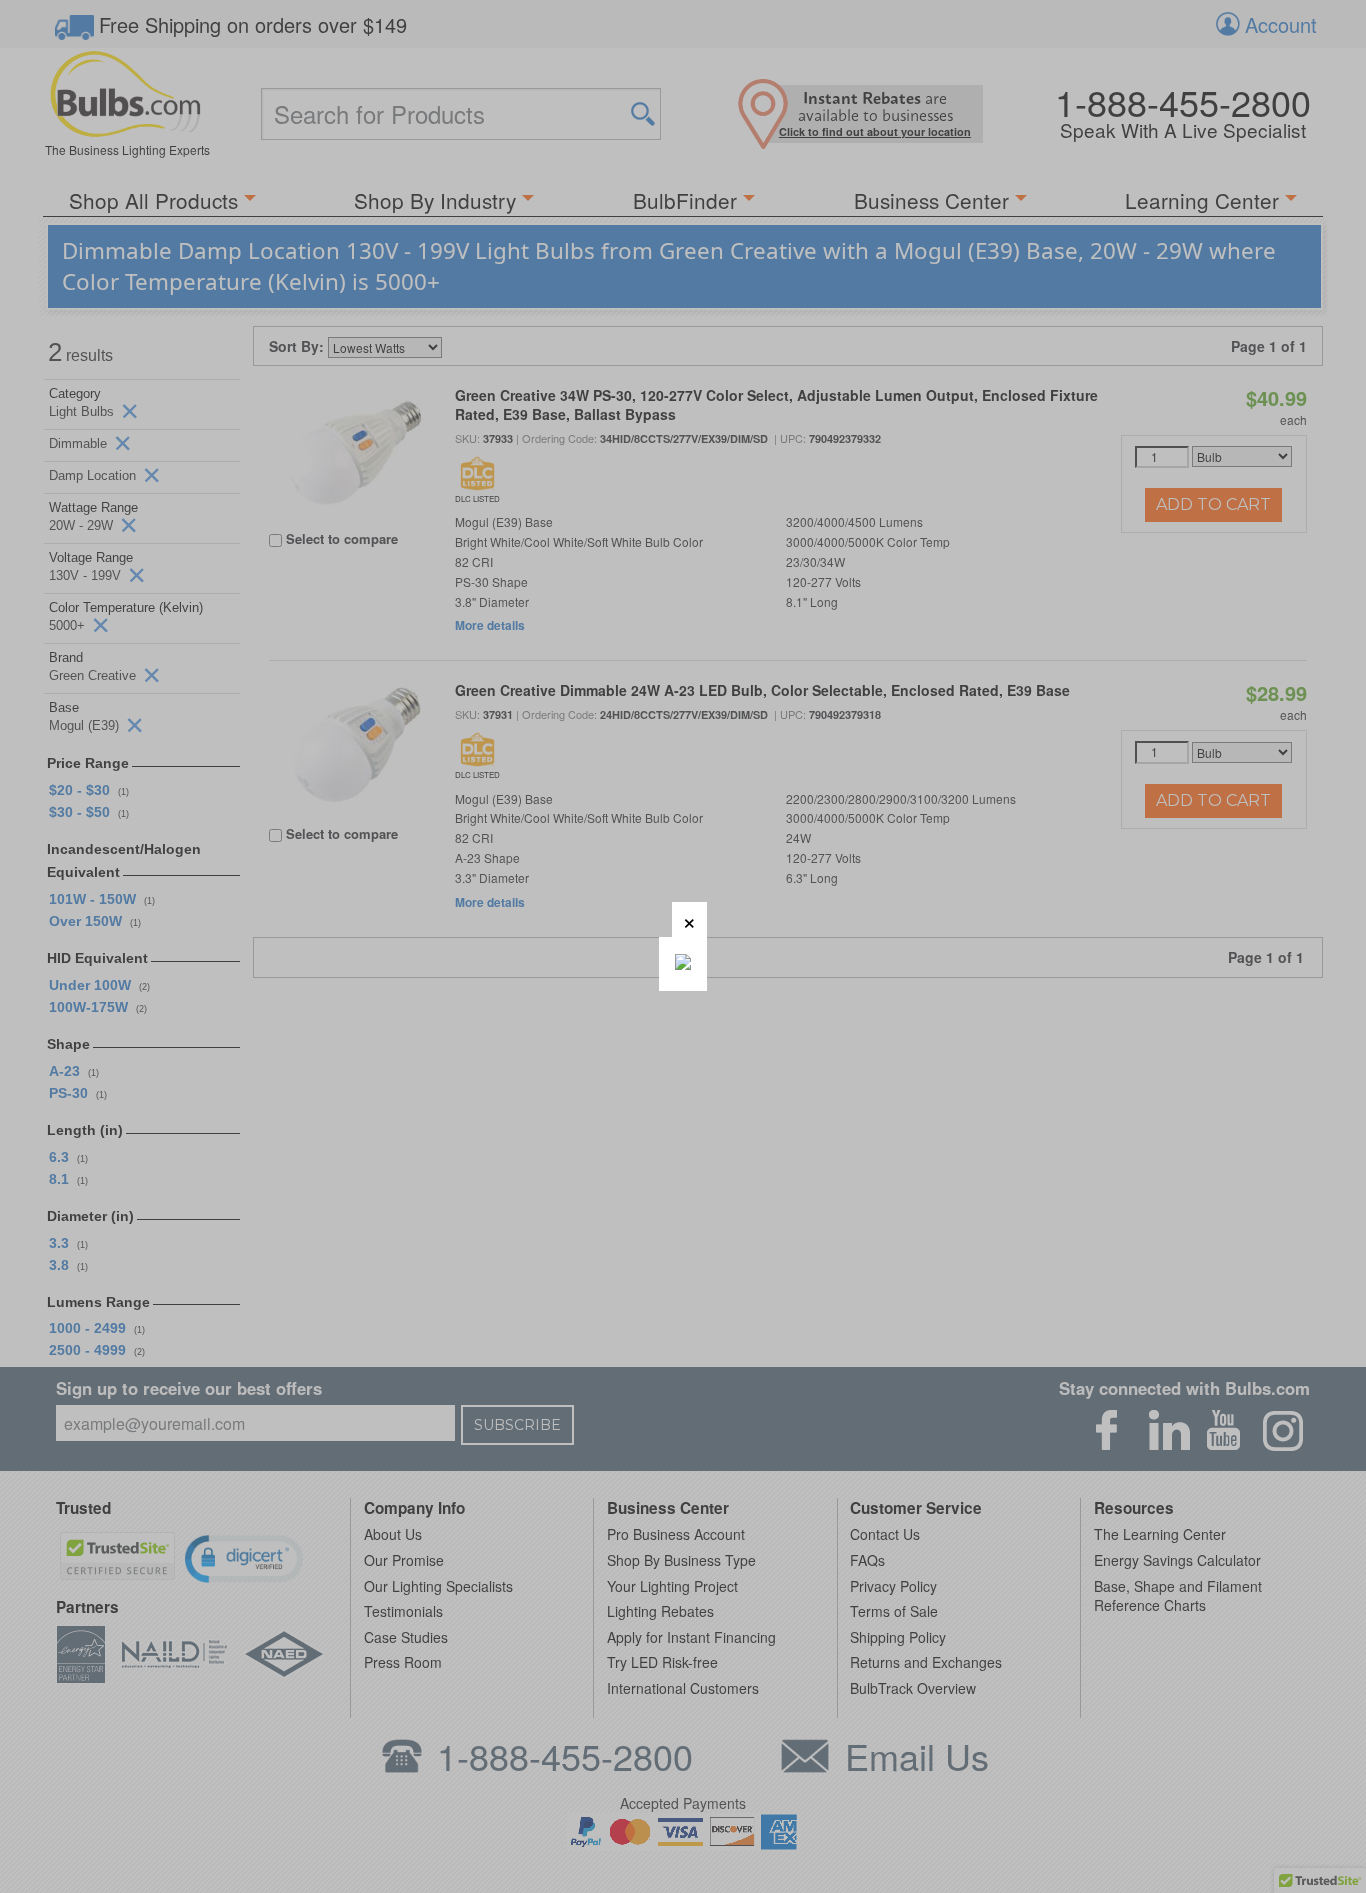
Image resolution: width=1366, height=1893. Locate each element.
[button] (689, 919)
